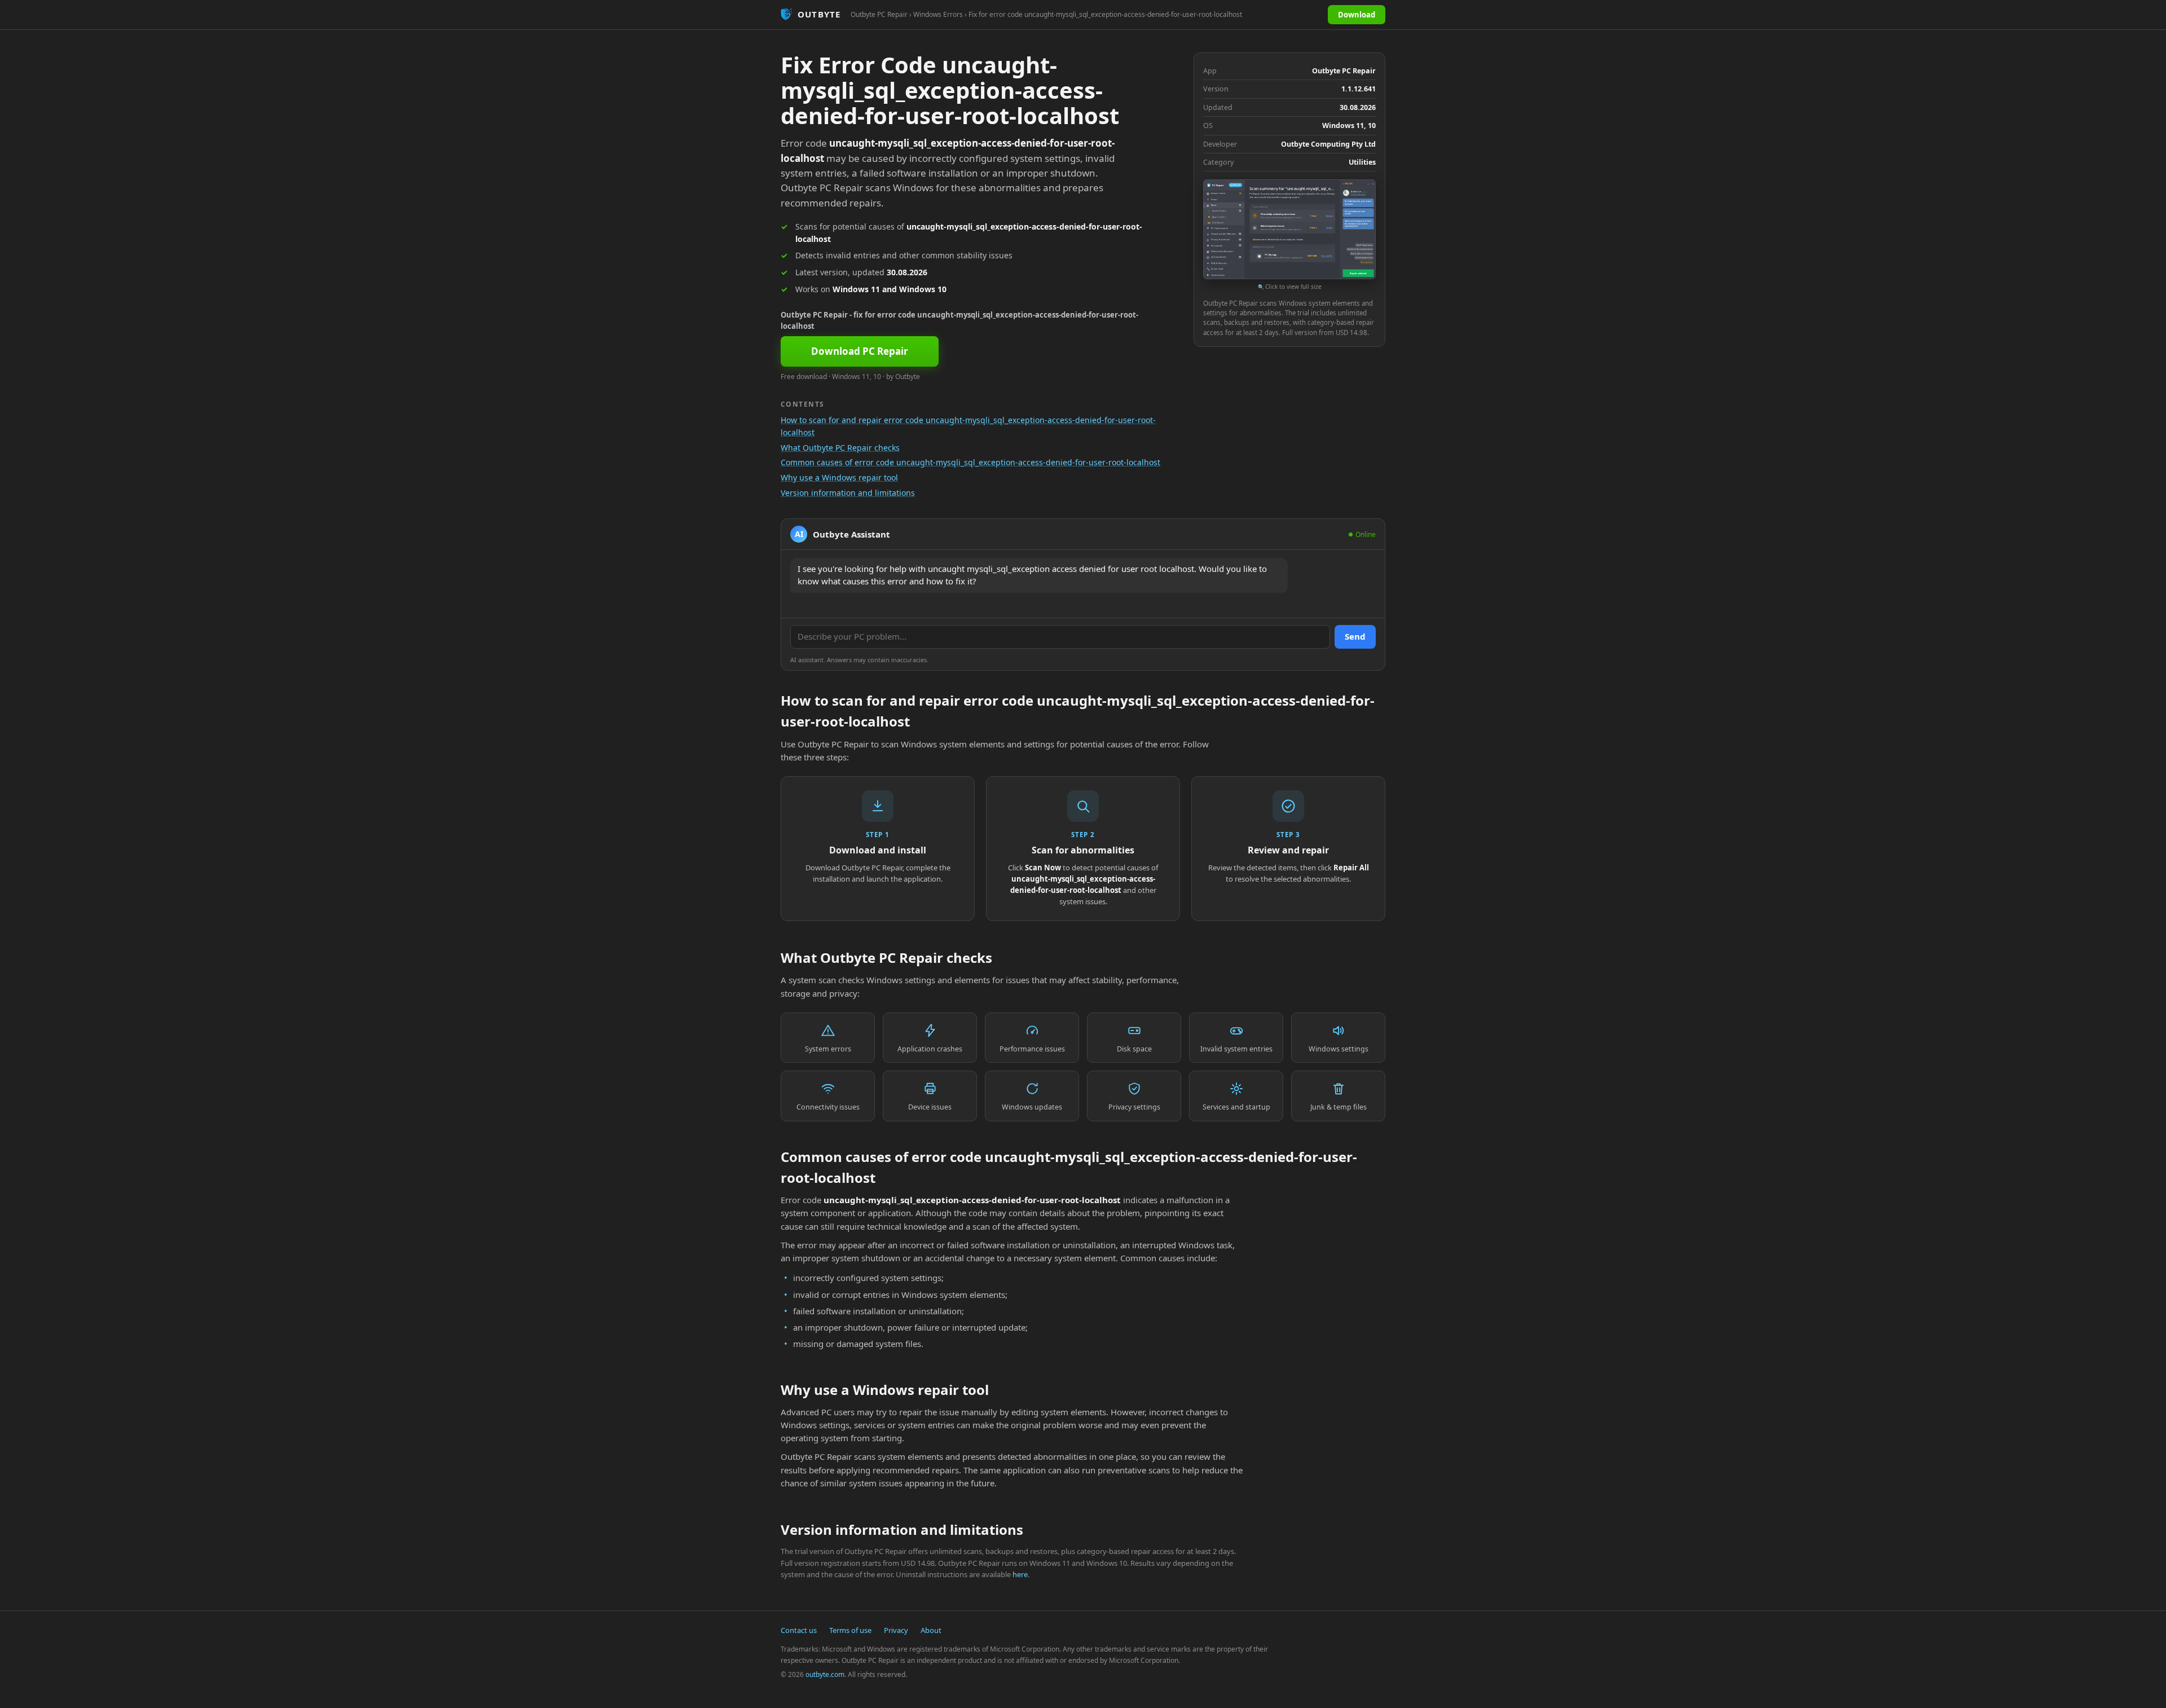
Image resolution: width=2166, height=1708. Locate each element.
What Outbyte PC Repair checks (840, 448)
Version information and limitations (848, 493)
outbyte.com (825, 1674)
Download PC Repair (860, 351)
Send (1355, 636)
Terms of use (850, 1630)
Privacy (896, 1630)
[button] (1289, 235)
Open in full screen (1358, 195)
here (1020, 1574)
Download (1357, 15)
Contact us (799, 1630)
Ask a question (1367, 262)
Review (1329, 215)
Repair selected (1358, 273)
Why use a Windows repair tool (839, 477)
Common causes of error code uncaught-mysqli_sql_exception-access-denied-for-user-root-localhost (970, 462)
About (931, 1630)
